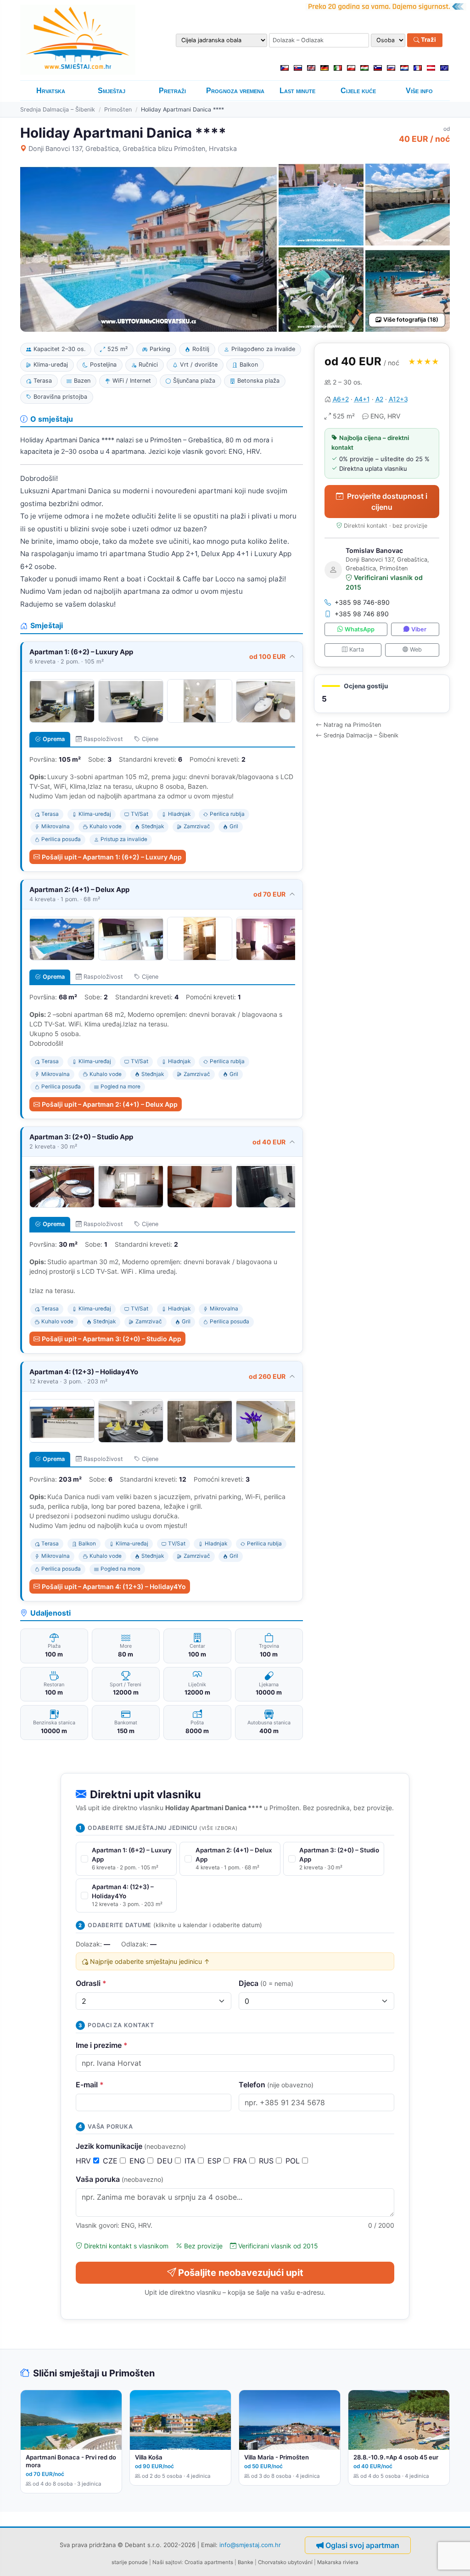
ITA (191, 2161)
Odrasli (91, 1983)
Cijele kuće (358, 91)
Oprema (54, 739)
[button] (382, 694)
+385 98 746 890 (362, 614)
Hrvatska (51, 91)
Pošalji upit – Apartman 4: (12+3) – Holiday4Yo (114, 1586)
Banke (246, 2562)
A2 (379, 399)
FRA (241, 2161)
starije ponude (130, 2562)
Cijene (150, 739)
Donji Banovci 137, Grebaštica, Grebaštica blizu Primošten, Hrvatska (133, 148)
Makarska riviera (338, 2562)
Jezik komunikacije (131, 2146)
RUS (267, 2161)
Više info (419, 91)
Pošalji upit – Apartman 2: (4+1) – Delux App (110, 1104)
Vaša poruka (120, 2179)
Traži (428, 40)
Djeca (266, 1983)
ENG (138, 2161)
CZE (111, 2161)
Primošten (118, 109)
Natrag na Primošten (352, 725)
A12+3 (398, 399)
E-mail (90, 2085)
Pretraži (172, 91)
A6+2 (341, 399)
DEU (166, 2161)
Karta (357, 650)
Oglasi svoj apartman (362, 2545)
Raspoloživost (103, 739)
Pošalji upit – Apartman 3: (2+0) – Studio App (112, 1339)
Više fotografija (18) (411, 320)
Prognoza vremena (235, 91)
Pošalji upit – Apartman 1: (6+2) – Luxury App (112, 857)
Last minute (297, 91)
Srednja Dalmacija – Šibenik (58, 109)
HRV (84, 2161)
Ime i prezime (102, 2045)
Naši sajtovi (167, 2562)
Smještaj (112, 91)
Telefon (276, 2085)
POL (294, 2161)
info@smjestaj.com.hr (250, 2544)
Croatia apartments (209, 2562)
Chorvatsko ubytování (285, 2562)
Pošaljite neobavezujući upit (241, 2273)
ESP (215, 2161)
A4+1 (362, 399)
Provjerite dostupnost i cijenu (387, 502)
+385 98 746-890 (362, 602)
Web (416, 650)
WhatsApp (360, 629)
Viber (419, 629)
